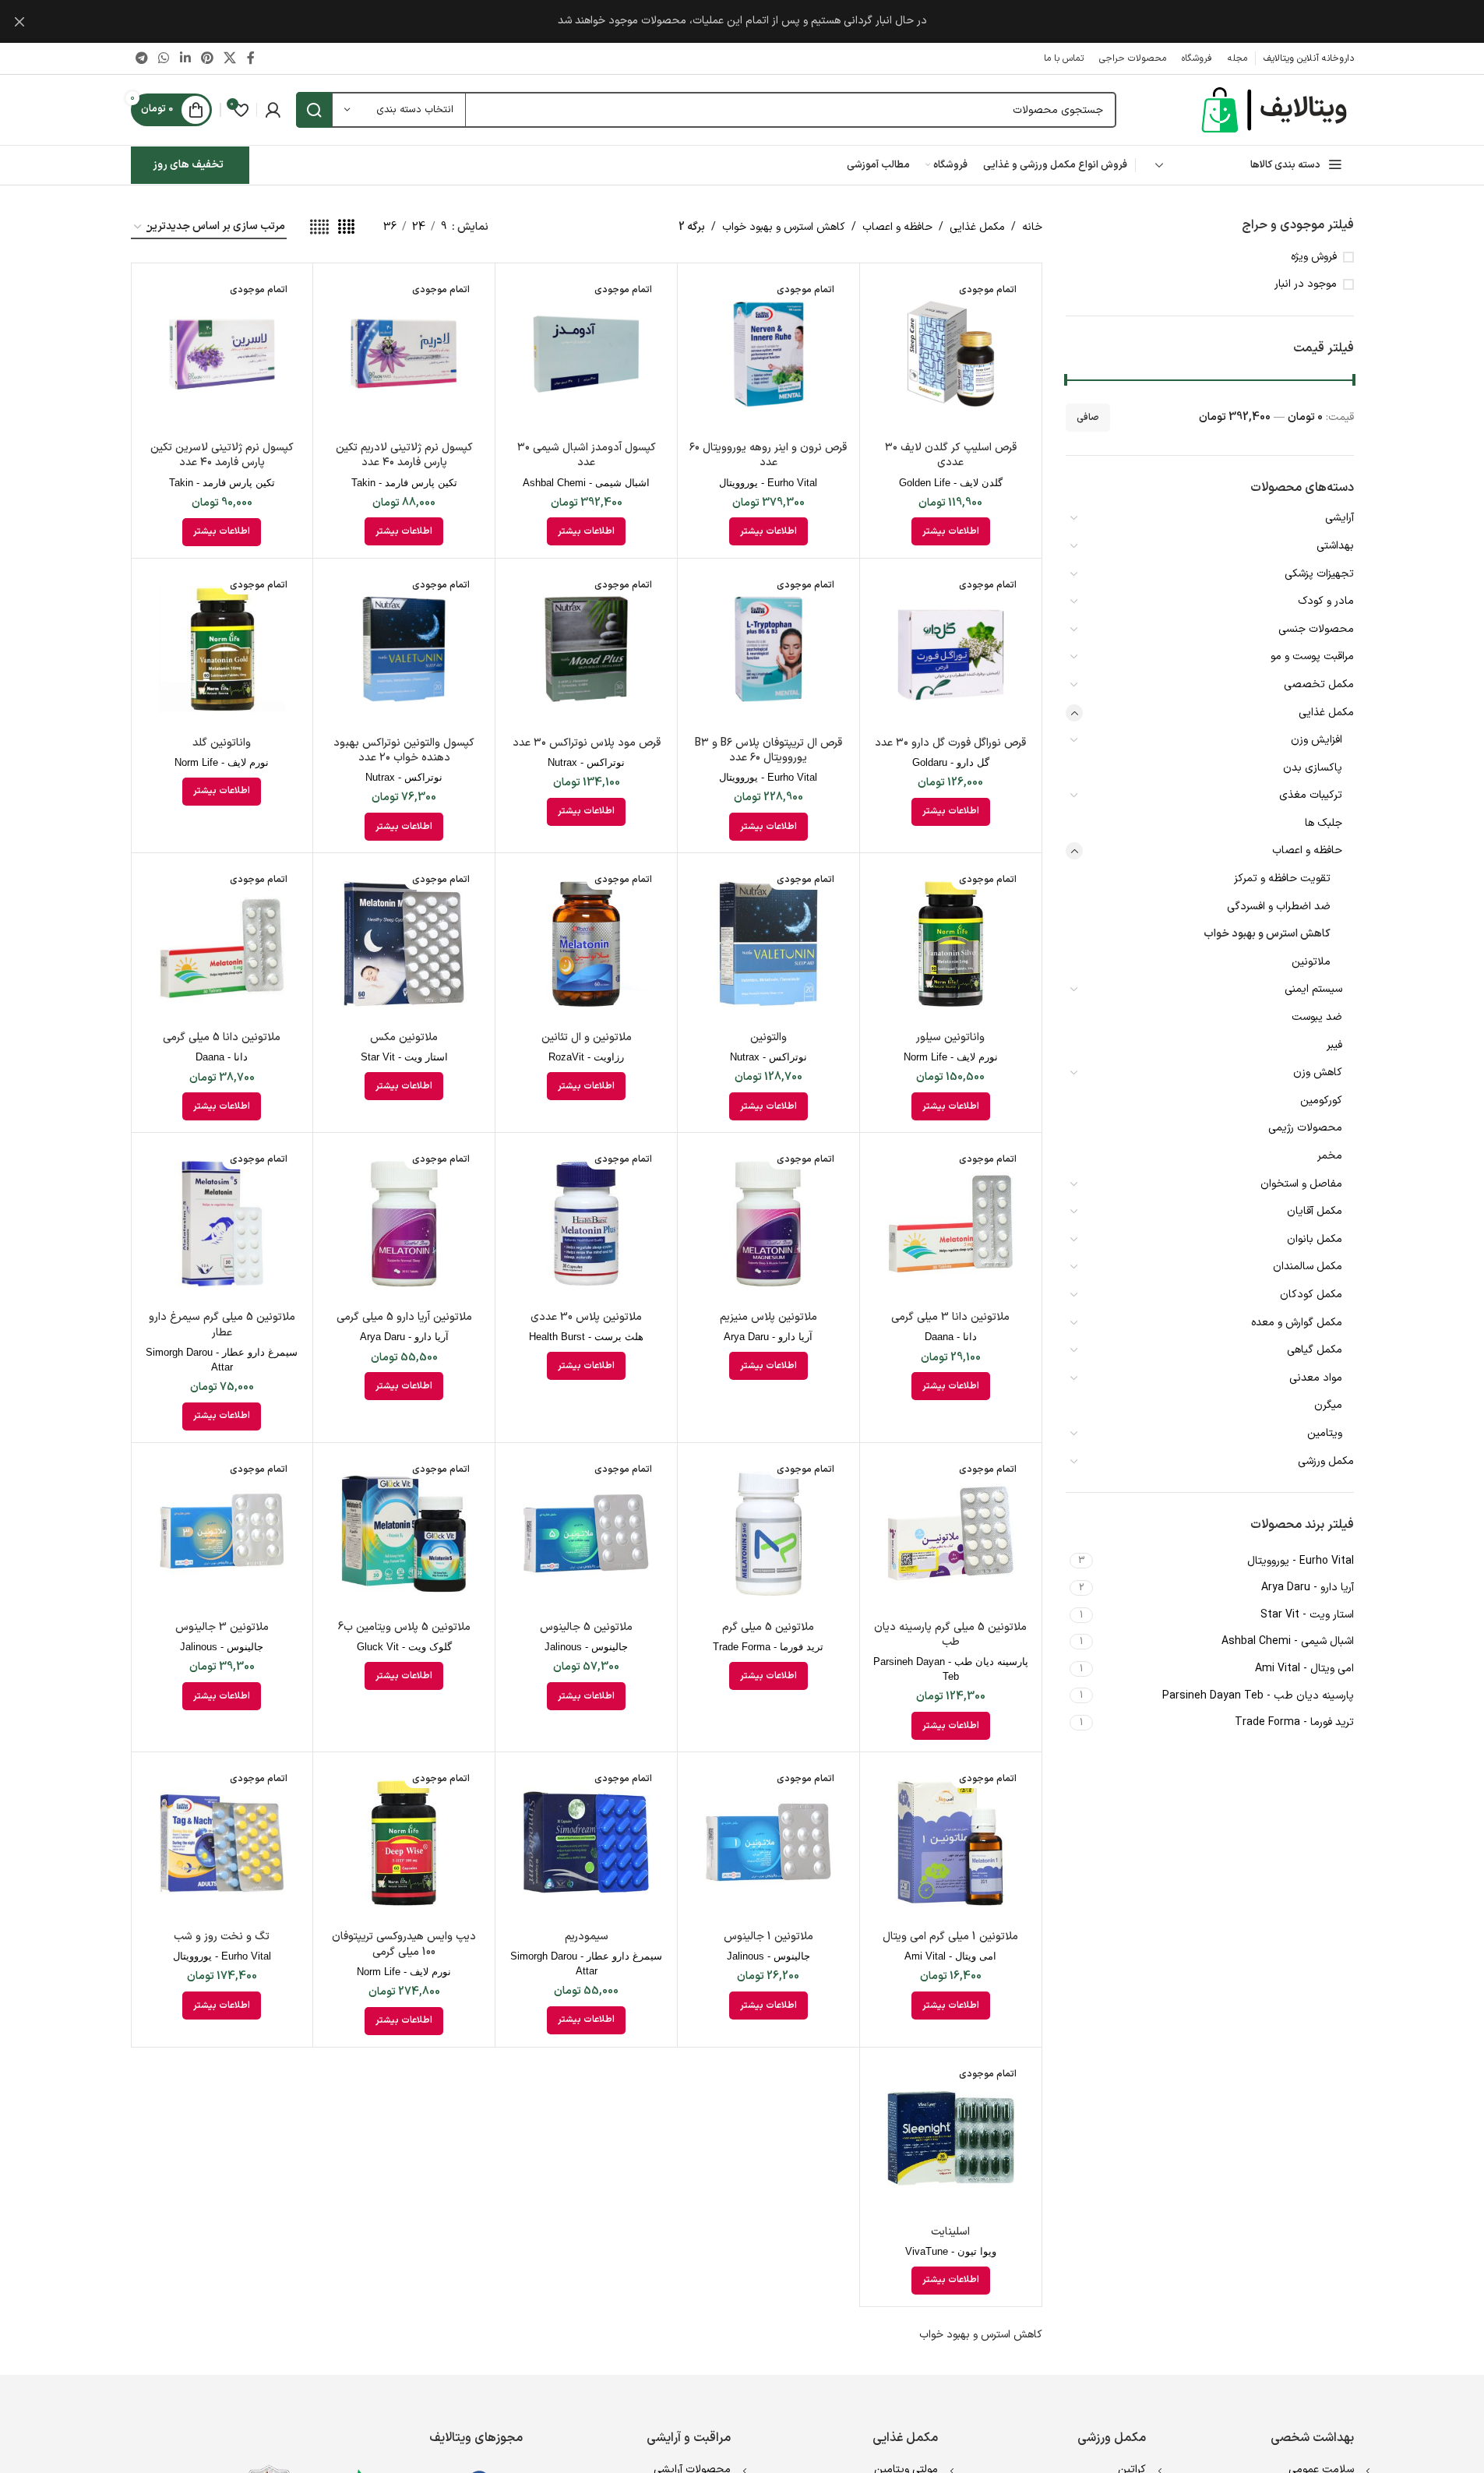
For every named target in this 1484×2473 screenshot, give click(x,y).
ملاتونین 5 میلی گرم (768, 1627)
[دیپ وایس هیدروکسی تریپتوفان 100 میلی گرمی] (404, 1843)
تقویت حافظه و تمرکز (1282, 878)
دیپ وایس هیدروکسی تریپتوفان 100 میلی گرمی (404, 1944)
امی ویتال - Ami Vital (950, 1956)
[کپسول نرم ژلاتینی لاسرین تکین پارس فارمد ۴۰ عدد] (222, 354)
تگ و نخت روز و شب (222, 1937)
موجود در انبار (1306, 284)
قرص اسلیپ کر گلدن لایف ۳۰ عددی (951, 455)
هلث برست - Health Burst (586, 1337)
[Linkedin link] (185, 58)
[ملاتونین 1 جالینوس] (768, 1843)
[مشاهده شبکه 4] (346, 228)
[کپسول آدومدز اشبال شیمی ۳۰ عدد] (586, 354)
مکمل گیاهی (1315, 1350)
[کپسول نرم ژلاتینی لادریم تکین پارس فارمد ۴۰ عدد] (404, 354)
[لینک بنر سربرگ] (742, 21)
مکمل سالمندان (1308, 1266)
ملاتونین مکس (404, 1037)
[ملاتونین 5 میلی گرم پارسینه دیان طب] (951, 1534)
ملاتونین (1311, 962)
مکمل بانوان (1315, 1239)
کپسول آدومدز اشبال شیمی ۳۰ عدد (587, 455)
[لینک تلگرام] (142, 58)
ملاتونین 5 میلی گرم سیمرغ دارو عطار (222, 1325)
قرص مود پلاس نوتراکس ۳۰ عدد (587, 743)
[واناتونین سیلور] (951, 944)
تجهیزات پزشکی (1319, 574)
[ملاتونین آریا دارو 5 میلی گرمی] (404, 1224)
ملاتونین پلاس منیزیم (768, 1317)
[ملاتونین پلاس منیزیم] (768, 1224)
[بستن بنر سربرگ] (19, 21)
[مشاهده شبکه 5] (319, 228)
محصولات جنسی (1316, 629)
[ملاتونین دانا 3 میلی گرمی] (951, 1224)
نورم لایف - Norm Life (222, 762)
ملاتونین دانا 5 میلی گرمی (222, 1037)
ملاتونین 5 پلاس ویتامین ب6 (404, 1627)
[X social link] (230, 58)
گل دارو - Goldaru (951, 762)
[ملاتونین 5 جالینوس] (586, 1534)
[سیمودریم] (586, 1843)
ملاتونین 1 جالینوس (768, 1937)
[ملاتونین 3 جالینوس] (222, 1534)
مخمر (1330, 1156)
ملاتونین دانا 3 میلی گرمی (950, 1317)
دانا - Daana (222, 1057)
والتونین (768, 1037)
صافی (1088, 418)
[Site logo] (1276, 109)
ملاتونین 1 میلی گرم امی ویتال (950, 1937)
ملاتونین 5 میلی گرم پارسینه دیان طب (950, 1635)
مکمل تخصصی (1319, 684)
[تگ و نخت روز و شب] (222, 1843)
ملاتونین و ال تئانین (587, 1037)
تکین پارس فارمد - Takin (404, 483)
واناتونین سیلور (950, 1037)
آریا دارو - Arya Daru (768, 1337)
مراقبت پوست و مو (1312, 656)
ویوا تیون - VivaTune (951, 2251)
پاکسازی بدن (1313, 768)
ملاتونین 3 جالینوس (222, 1627)
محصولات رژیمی (1305, 1128)
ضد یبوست (1317, 1017)
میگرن (1328, 1405)
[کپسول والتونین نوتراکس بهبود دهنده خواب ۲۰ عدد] (404, 649)
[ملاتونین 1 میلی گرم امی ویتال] (951, 1843)
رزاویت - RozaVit (586, 1057)
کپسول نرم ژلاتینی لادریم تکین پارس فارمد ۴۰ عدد (404, 455)
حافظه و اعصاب (1307, 850)
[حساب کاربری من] (273, 110)
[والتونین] (768, 944)
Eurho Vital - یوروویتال (768, 483)
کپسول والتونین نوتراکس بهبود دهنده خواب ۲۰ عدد (404, 751)
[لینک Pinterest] (207, 58)
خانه (1032, 227)
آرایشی (1339, 518)
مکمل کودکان (1311, 1295)
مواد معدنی (1316, 1378)
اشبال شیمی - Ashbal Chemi (586, 483)
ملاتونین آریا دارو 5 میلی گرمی (404, 1317)
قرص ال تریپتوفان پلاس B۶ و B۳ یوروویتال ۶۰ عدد (768, 751)
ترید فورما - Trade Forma (768, 1647)
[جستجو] (314, 110)
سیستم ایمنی (1313, 989)
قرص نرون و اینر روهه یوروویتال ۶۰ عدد (768, 455)
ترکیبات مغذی (1311, 795)
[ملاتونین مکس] (404, 944)
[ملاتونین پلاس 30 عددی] (586, 1224)
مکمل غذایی (1326, 713)
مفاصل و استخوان (1301, 1184)
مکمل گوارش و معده (1297, 1323)
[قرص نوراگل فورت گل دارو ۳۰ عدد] (951, 649)
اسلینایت (950, 2232)
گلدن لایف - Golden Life (951, 483)
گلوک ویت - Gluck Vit (404, 1647)
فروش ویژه (1314, 257)
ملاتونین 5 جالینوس (586, 1627)
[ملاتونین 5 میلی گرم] (768, 1534)
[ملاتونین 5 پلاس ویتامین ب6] (404, 1534)
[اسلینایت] (951, 2138)
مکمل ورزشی (1326, 1461)
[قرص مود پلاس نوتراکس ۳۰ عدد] (586, 649)
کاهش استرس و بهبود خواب (1267, 934)
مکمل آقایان (1315, 1211)
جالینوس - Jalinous (586, 1647)
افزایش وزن (1317, 740)
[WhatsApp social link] (164, 58)
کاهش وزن (1318, 1072)
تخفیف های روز (188, 165)
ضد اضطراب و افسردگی (1279, 907)
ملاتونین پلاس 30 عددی (586, 1317)
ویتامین (1325, 1433)
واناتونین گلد (222, 743)
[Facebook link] (251, 58)
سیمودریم (587, 1937)
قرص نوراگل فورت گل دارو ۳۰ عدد (950, 743)
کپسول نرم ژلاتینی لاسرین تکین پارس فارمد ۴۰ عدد (222, 455)
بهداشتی (1335, 546)
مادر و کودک (1326, 601)
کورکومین (1321, 1101)
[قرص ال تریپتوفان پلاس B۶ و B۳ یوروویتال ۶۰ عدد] (768, 649)
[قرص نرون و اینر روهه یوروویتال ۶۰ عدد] (768, 354)
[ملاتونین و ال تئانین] (586, 944)
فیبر (1334, 1045)
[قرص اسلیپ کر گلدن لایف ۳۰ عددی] (951, 354)
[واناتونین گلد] (222, 649)
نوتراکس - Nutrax (586, 762)
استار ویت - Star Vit (404, 1057)
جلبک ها (1324, 823)
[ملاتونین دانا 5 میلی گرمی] (222, 944)
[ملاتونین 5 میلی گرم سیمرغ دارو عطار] (222, 1224)
